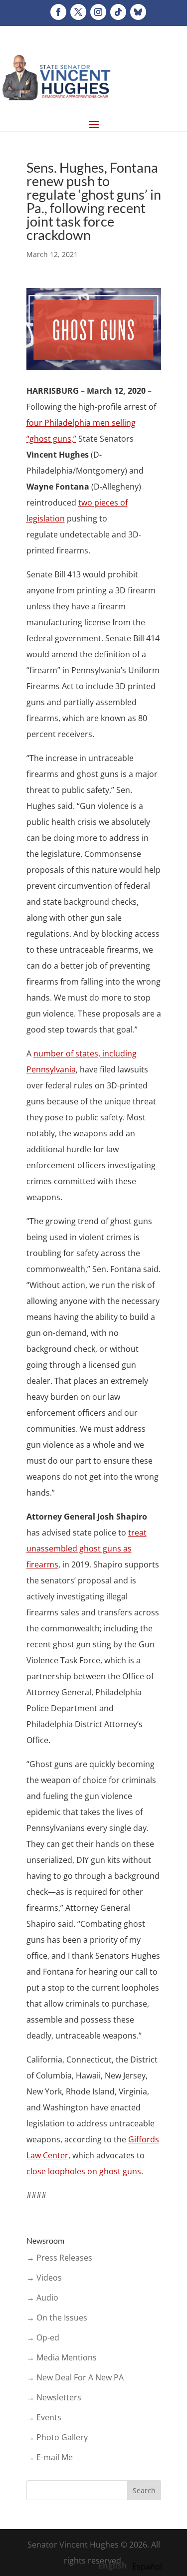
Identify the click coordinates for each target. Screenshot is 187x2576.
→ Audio (42, 2298)
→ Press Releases (59, 2258)
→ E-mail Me (50, 2457)
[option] (147, 2567)
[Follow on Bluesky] (138, 12)
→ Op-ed (43, 2337)
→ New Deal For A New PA (75, 2377)
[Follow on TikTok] (118, 12)
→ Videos (44, 2278)
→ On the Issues (57, 2318)
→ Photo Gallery (57, 2437)
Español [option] (147, 2567)
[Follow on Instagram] (98, 12)
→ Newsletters (54, 2397)
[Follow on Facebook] (58, 12)
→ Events (44, 2417)
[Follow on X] (78, 12)
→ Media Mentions (62, 2357)
